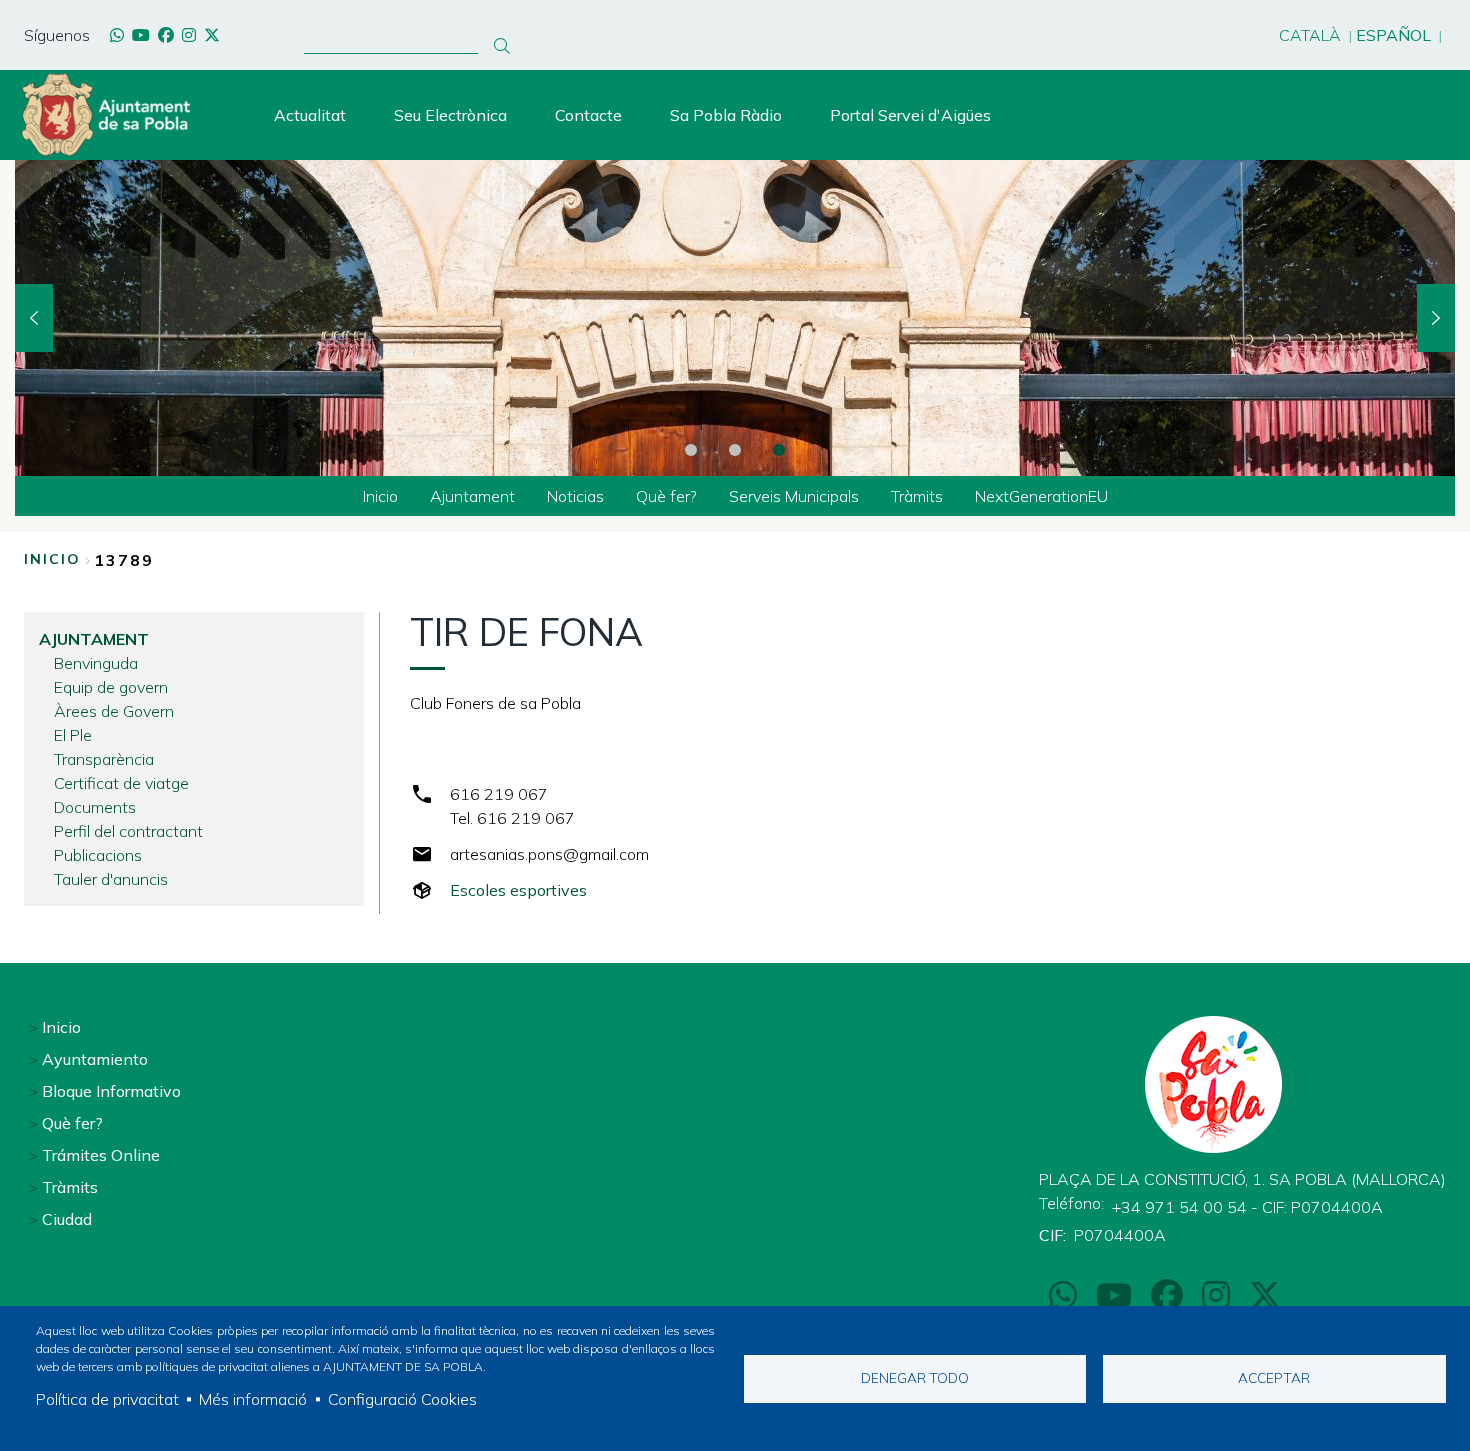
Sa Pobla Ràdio (726, 115)
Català (1310, 35)
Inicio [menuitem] (380, 496)
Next (1436, 318)
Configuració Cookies (402, 1399)
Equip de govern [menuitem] (111, 687)
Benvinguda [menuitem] (96, 663)
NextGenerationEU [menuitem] (1041, 496)
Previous (34, 318)
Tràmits (70, 1187)
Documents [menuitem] (95, 807)
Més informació (253, 1399)
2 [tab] (735, 450)
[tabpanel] (735, 318)
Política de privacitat (107, 1399)
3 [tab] (779, 450)
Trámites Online (101, 1155)
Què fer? (72, 1123)
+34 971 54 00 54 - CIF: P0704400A (1247, 1207)
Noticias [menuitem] (575, 496)
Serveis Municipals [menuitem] (794, 496)
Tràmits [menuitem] (917, 496)
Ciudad (67, 1219)
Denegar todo (915, 1377)
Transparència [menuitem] (104, 759)
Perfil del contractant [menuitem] (128, 831)
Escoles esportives (518, 890)
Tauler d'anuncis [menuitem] (111, 879)
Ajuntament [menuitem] (472, 496)
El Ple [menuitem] (73, 735)
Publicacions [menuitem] (98, 855)
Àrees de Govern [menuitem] (114, 711)
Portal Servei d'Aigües (910, 115)
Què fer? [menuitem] (666, 496)
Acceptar (1274, 1377)
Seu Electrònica (450, 115)
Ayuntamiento (95, 1059)
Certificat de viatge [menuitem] (121, 783)
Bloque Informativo (111, 1091)
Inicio (52, 559)
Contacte (588, 115)
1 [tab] (691, 450)
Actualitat (310, 115)
